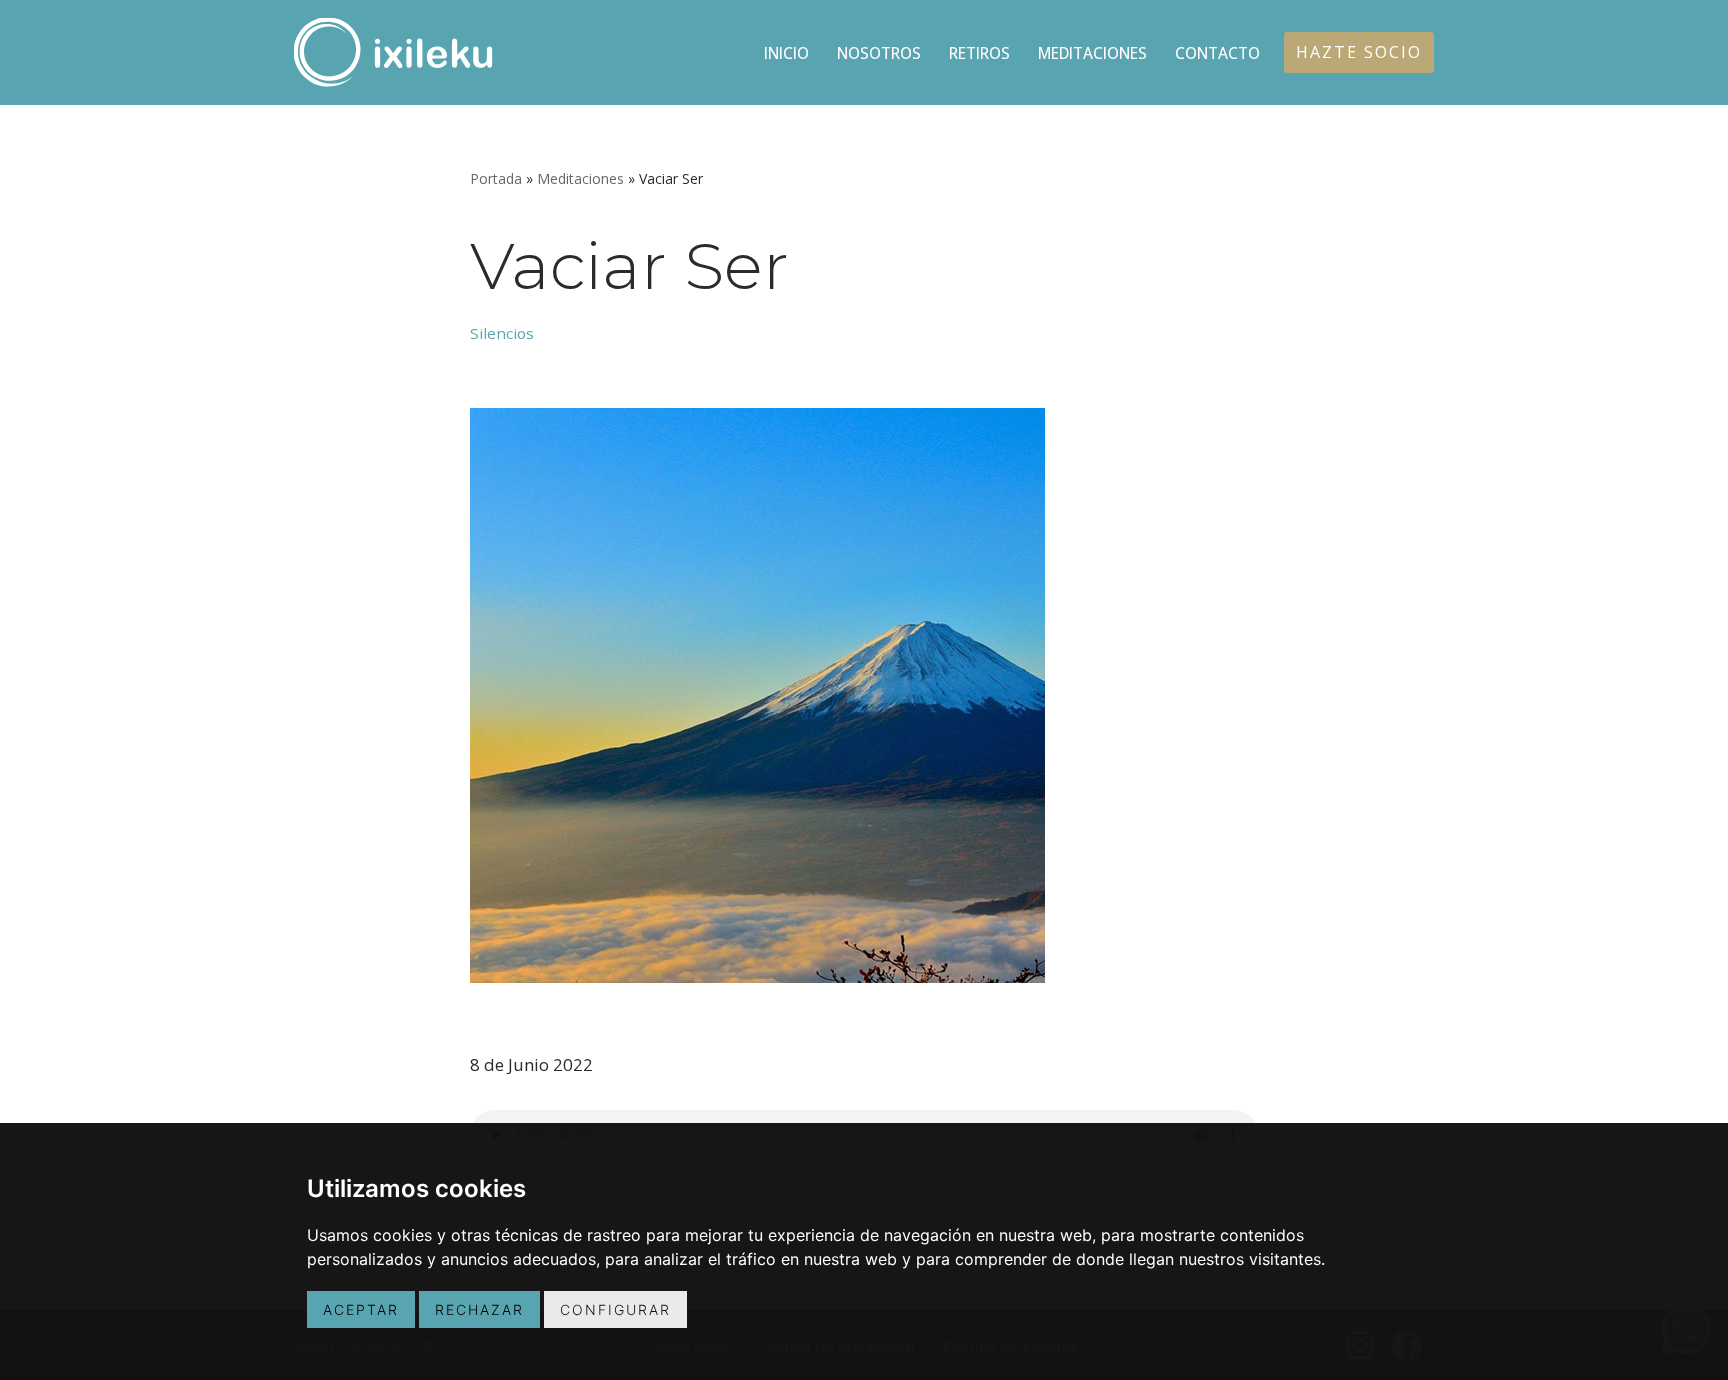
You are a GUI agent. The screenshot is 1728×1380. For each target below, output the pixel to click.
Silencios (502, 333)
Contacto (1217, 53)
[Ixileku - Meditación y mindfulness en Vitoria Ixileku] (394, 52)
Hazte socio (1359, 52)
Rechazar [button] (479, 1309)
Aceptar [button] (361, 1309)
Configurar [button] (615, 1309)
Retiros (979, 53)
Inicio (786, 53)
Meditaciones (1092, 53)
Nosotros (879, 53)
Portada (496, 178)
